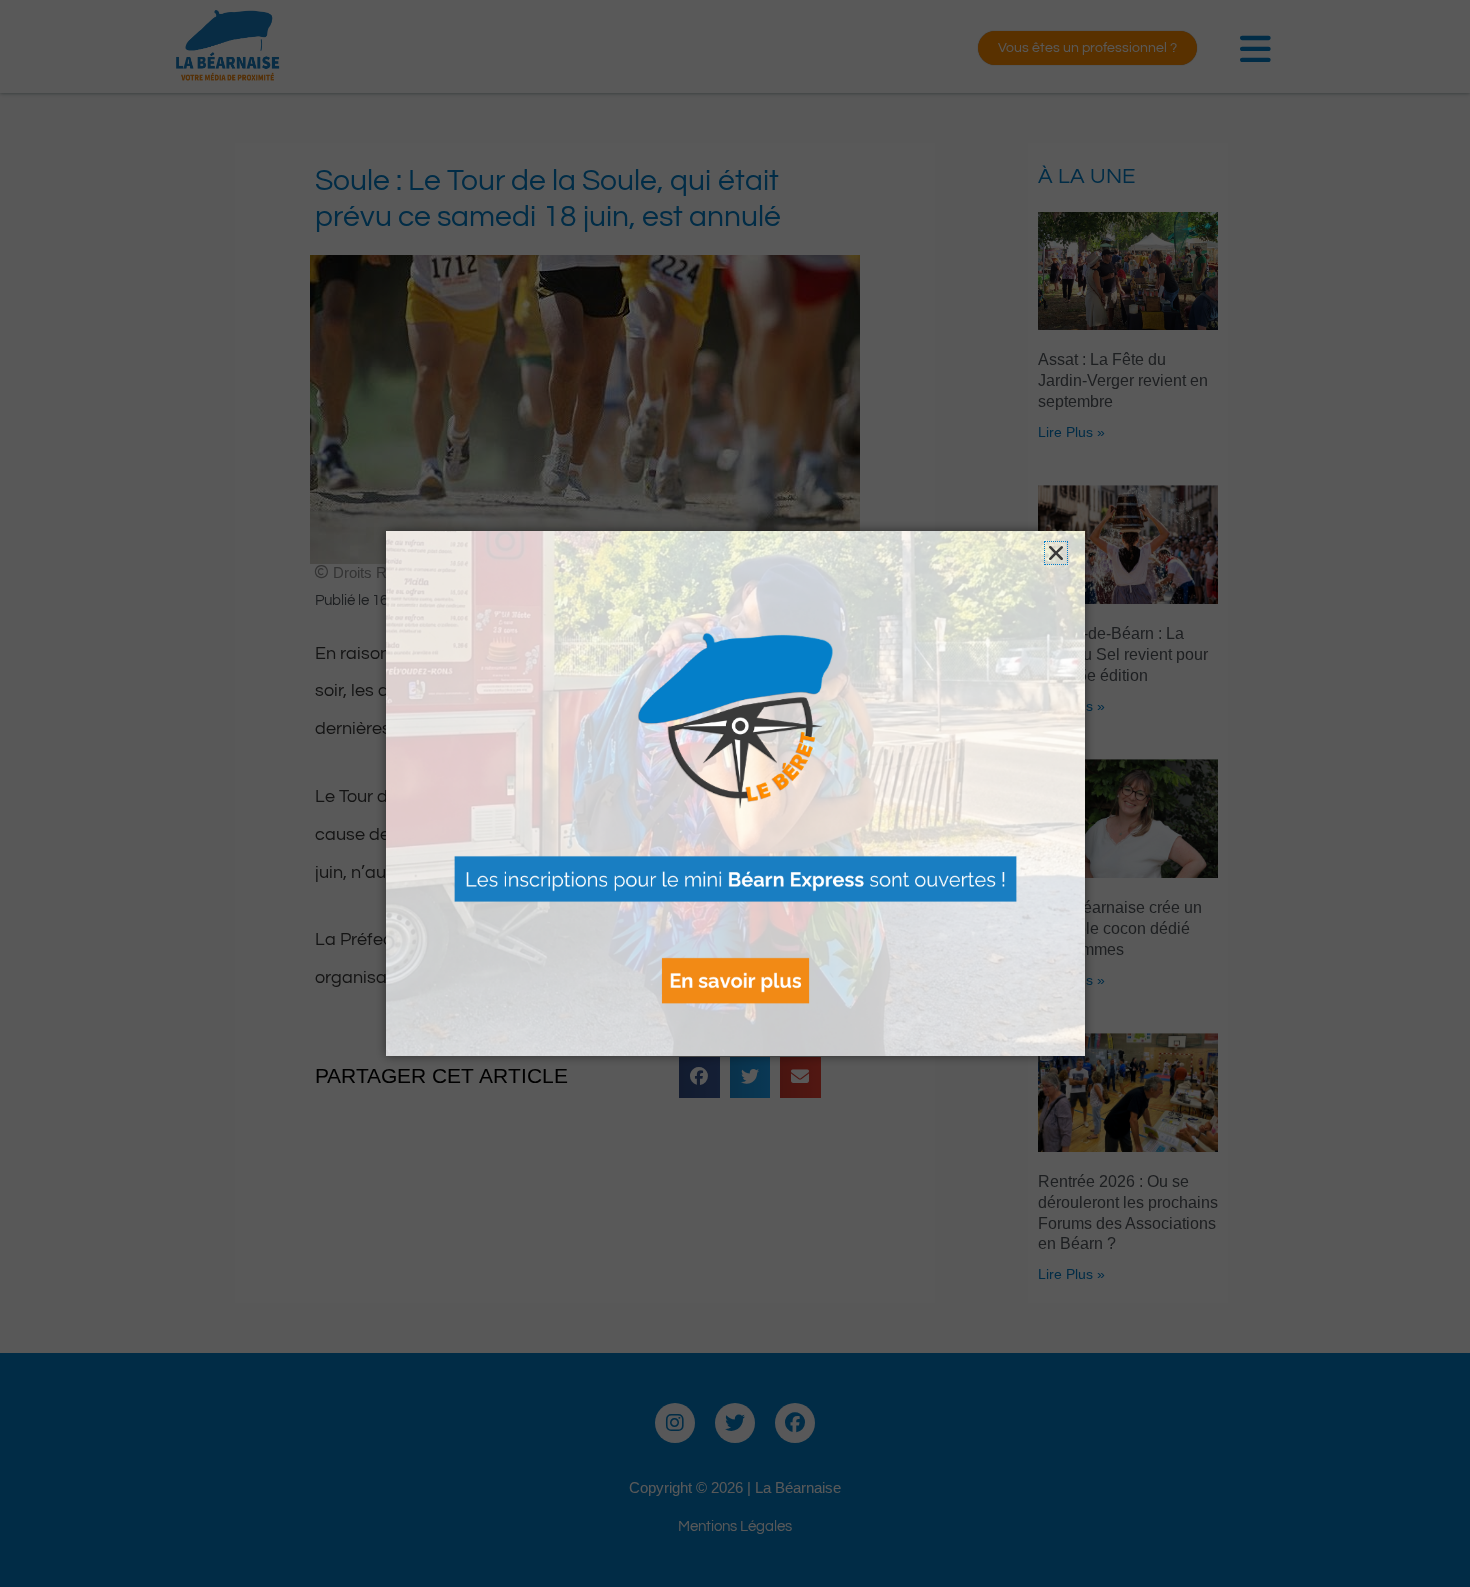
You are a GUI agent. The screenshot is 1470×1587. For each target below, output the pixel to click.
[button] (1056, 553)
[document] (735, 793)
